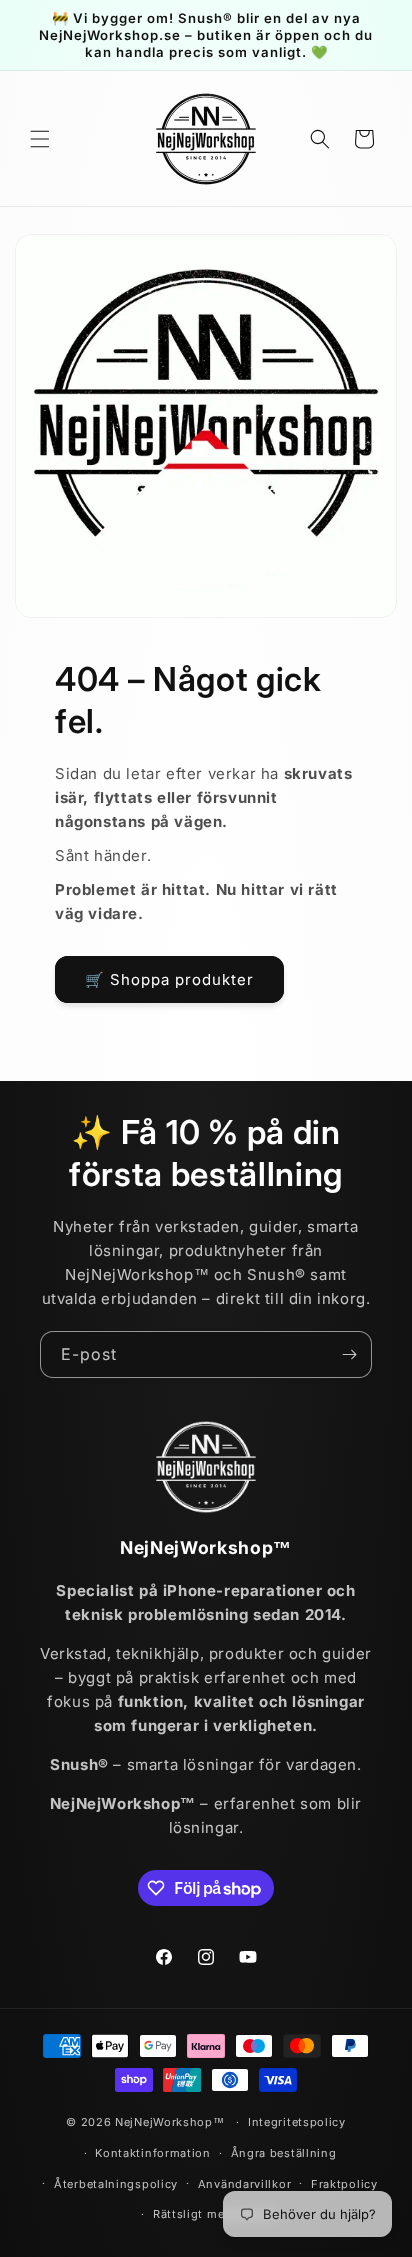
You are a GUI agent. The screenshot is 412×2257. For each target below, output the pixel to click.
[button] (40, 139)
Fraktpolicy (344, 2184)
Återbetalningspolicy (116, 2184)
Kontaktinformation (153, 2153)
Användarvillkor (245, 2184)
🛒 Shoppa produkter (169, 979)
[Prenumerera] (349, 1354)
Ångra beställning (284, 2153)
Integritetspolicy (297, 2122)
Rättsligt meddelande (216, 2214)
